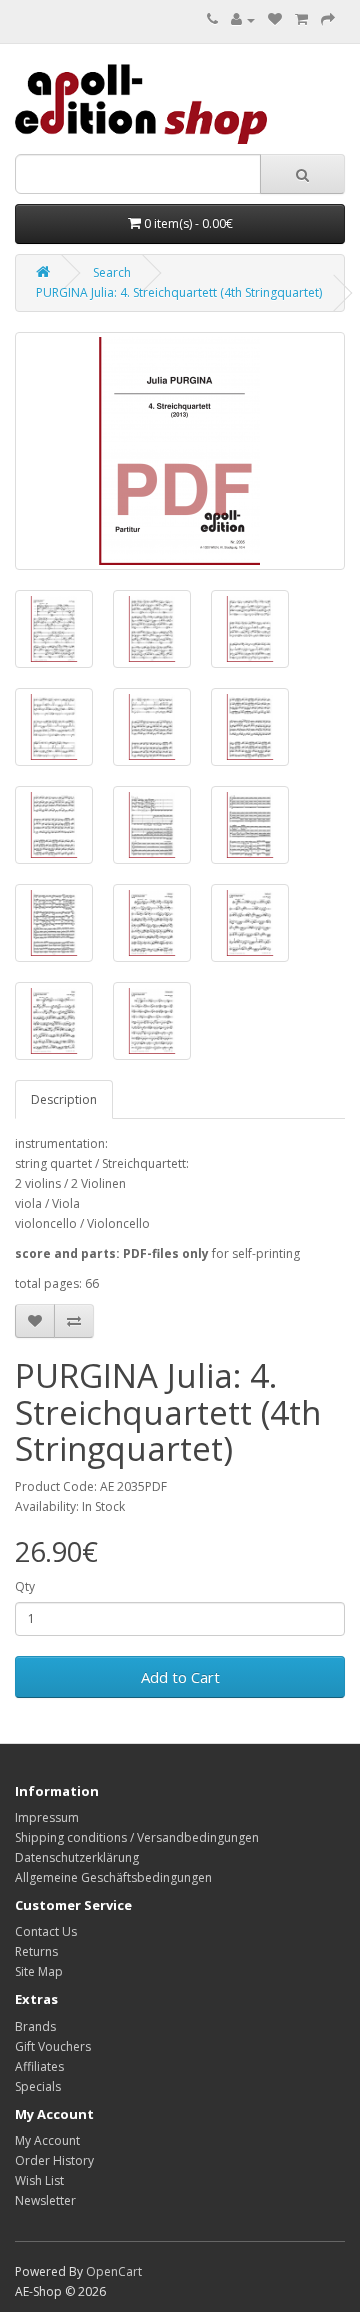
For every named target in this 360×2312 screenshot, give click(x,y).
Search (112, 272)
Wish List (39, 2180)
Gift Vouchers (53, 2046)
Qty (25, 1586)
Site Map (39, 1971)
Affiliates (39, 2066)
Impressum (47, 1817)
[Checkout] (328, 19)
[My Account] (243, 19)
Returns (36, 1951)
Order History (54, 2160)
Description (64, 1099)
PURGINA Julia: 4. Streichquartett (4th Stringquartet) (179, 292)
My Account (47, 2140)
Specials (38, 2086)
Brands (35, 2026)
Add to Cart (180, 1677)
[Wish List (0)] (275, 19)
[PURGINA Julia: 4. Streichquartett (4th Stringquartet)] (180, 451)
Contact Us (46, 1931)
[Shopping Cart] (301, 19)
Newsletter (45, 2200)
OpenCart (114, 2271)
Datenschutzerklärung (77, 1857)
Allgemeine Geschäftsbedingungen (113, 1877)
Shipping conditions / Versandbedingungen (137, 1837)
